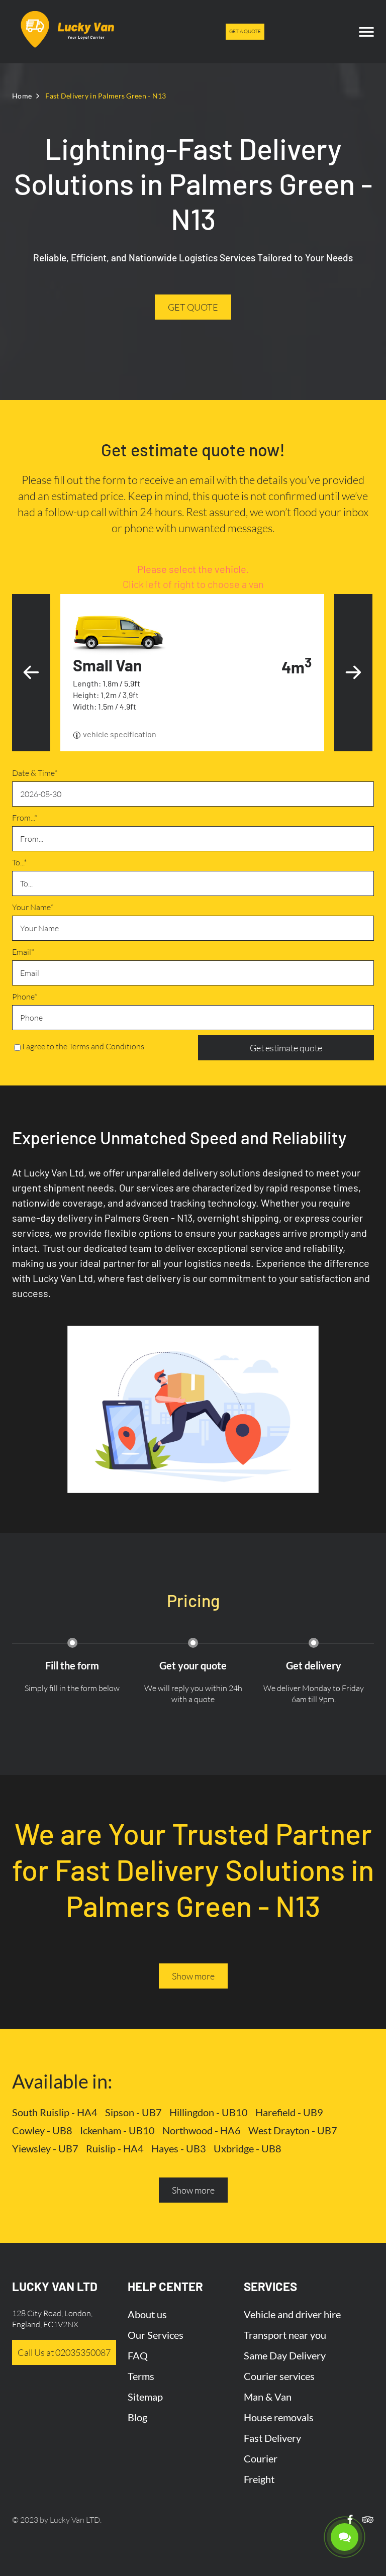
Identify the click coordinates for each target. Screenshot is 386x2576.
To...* (19, 862)
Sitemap (145, 2397)
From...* (25, 818)
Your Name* (33, 907)
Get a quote (245, 31)
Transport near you (285, 2335)
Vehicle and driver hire (292, 2314)
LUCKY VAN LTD (55, 2286)
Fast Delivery (272, 2438)
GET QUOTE (193, 307)
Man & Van (268, 2397)
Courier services (279, 2376)
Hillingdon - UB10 (209, 2112)
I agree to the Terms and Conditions (83, 1046)
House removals (279, 2417)
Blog (137, 2417)
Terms (141, 2376)
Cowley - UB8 (42, 2130)
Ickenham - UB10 (117, 2130)
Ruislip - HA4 (115, 2148)
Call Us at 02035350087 (64, 2352)
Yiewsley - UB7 (45, 2148)
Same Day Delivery (285, 2355)
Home (22, 96)
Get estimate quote (286, 1048)
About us (147, 2314)
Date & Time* (35, 773)
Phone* (25, 997)
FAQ (138, 2355)
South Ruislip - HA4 (55, 2112)
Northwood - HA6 (202, 2130)
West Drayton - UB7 (293, 2130)
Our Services (156, 2335)
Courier (261, 2458)
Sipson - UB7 (133, 2112)
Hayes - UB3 (179, 2148)
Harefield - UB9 (289, 2112)
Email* (23, 952)
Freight (259, 2479)
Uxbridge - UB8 (248, 2148)
